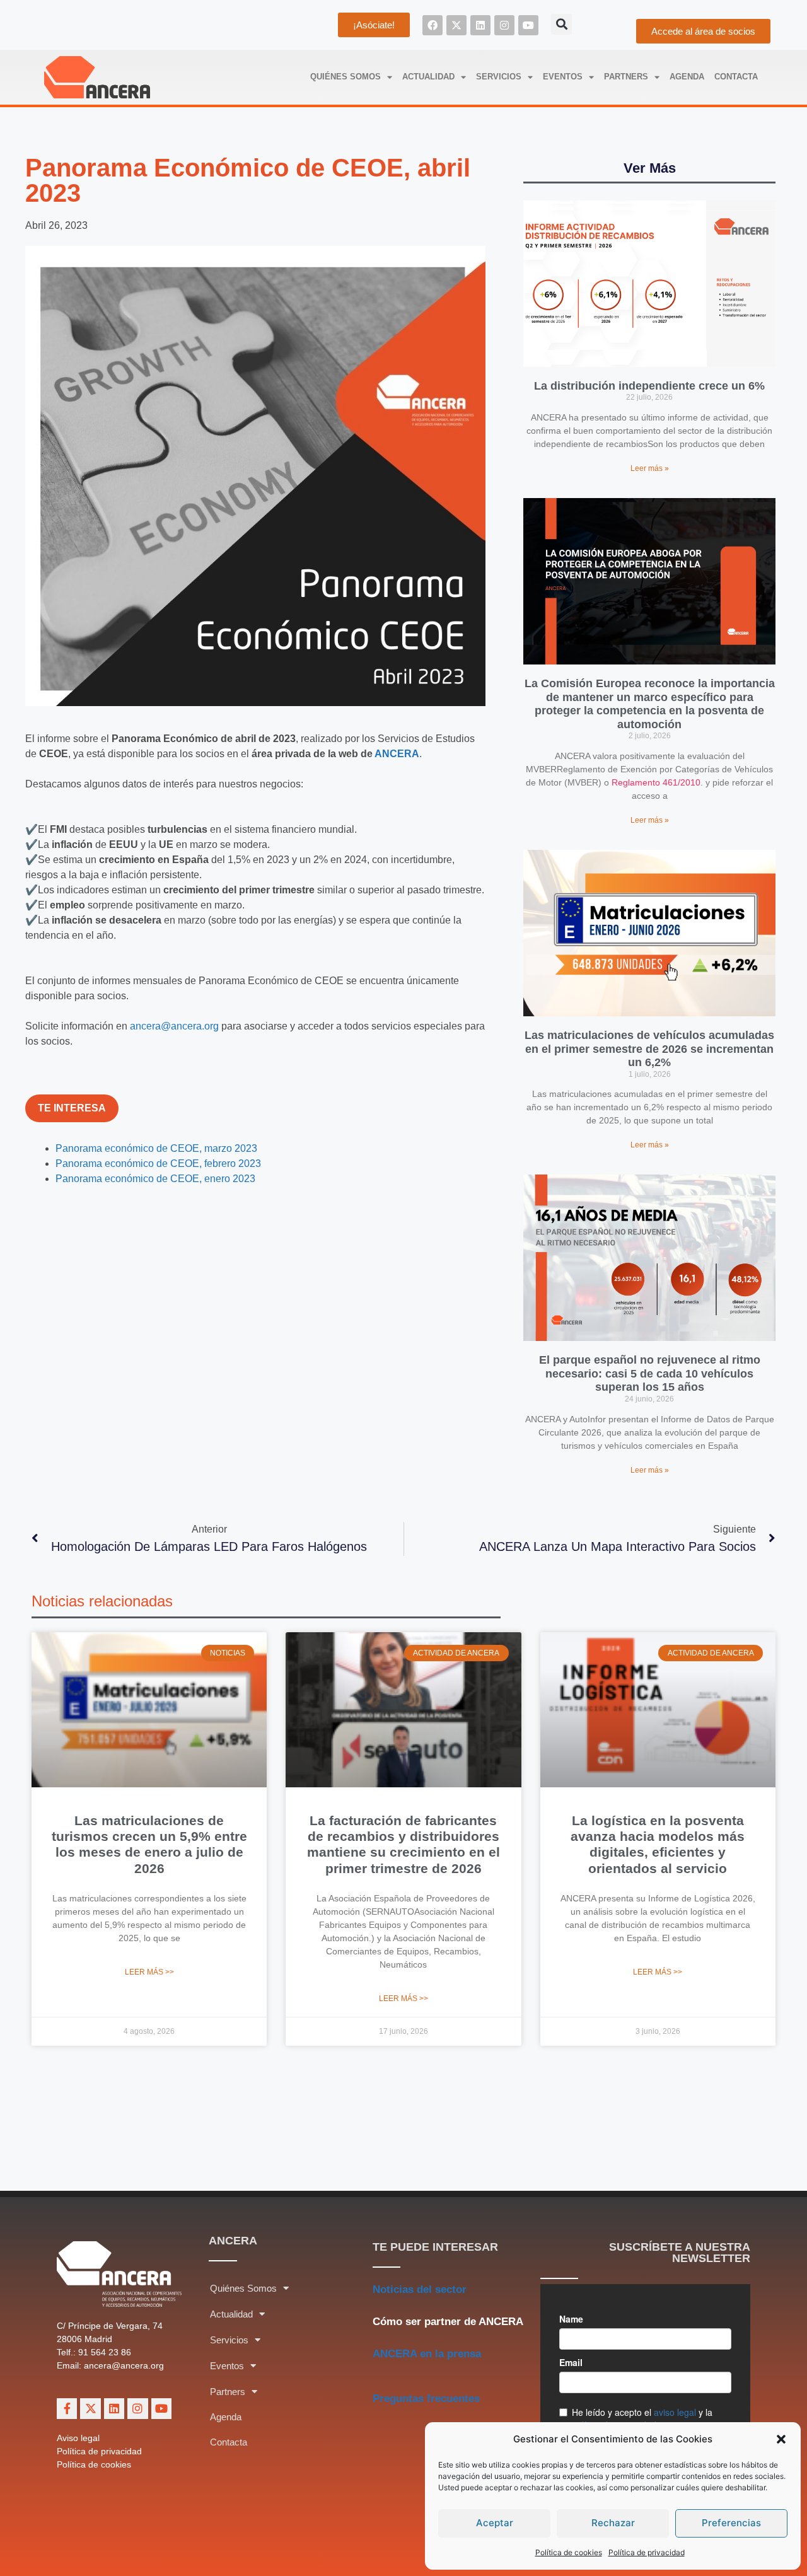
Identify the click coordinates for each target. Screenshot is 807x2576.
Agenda (687, 77)
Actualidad (428, 77)
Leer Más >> (149, 1972)
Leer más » (650, 468)
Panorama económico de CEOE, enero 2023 (155, 1179)
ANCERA (397, 754)
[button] (781, 2439)
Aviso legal (78, 2438)
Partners (626, 77)
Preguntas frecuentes (426, 2399)
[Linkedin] (480, 25)
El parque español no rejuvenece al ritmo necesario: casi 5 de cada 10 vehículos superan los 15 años (650, 1373)
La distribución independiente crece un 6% (649, 386)
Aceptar (495, 2523)
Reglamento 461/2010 (656, 782)
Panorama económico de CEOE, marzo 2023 (156, 1148)
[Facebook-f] (67, 2408)
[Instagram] (504, 25)
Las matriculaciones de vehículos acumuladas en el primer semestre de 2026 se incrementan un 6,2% (649, 1049)
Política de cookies (569, 2552)
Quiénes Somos (345, 77)
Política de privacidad (647, 2552)
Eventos (563, 77)
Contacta (736, 77)
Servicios (499, 77)
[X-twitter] (456, 25)
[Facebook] (433, 25)
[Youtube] (528, 25)
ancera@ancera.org (174, 1026)
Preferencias (731, 2523)
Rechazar (613, 2523)
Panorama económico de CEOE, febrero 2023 (158, 1163)
